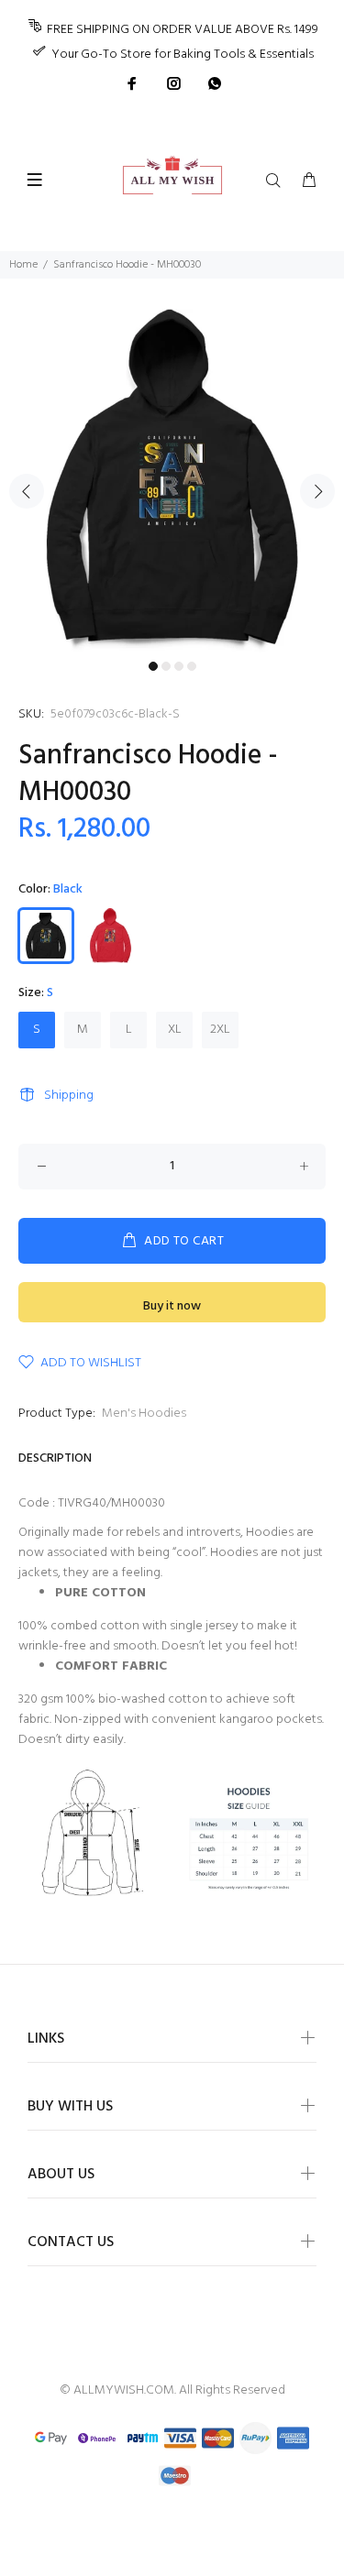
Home (23, 265)
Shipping (69, 1096)
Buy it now (172, 1306)
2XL (220, 1030)
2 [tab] (166, 666)
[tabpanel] (172, 481)
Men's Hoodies (144, 1414)
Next (317, 491)
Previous (27, 491)
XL (175, 1030)
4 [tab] (192, 666)
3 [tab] (179, 666)
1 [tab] (153, 666)
